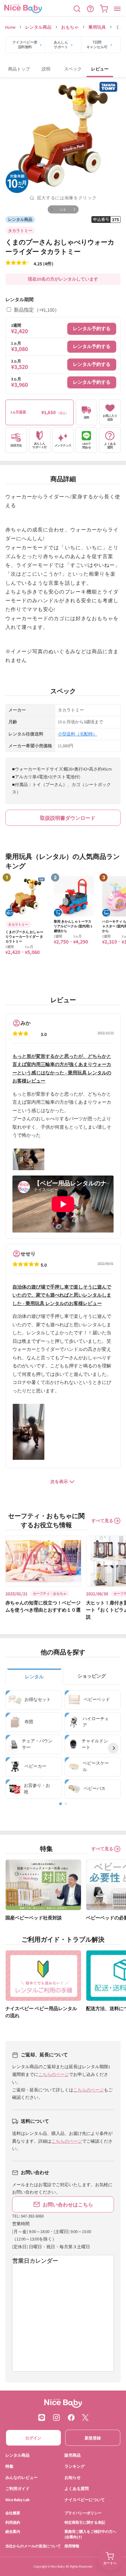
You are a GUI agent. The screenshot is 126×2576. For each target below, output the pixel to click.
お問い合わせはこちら (68, 2204)
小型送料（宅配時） (77, 734)
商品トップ (19, 69)
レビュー (100, 69)
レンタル (34, 1677)
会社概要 (13, 2513)
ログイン (33, 2438)
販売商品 (73, 2455)
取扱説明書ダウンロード (68, 818)
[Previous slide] (13, 1748)
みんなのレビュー (22, 2477)
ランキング (75, 2466)
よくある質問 (77, 2488)
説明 (46, 69)
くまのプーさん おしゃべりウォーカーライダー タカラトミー (24, 937)
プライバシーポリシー (83, 2513)
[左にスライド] (52, 209)
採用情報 (72, 2546)
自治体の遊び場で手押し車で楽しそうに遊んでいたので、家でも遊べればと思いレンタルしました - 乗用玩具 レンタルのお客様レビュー (62, 1295)
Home (10, 27)
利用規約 (13, 2522)
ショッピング (92, 1676)
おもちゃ (70, 27)
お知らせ (73, 2477)
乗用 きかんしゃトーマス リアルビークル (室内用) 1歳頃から (73, 926)
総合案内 (13, 2531)
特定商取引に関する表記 (85, 2522)
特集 (9, 2466)
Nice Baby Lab (17, 2499)
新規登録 (93, 2438)
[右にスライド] (75, 209)
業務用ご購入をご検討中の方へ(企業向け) (90, 2534)
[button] (77, 9)
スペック (73, 69)
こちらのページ (54, 2074)
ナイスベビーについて (85, 2499)
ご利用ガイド (17, 2488)
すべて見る (102, 1521)
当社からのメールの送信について (33, 2546)
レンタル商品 (38, 27)
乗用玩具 (97, 27)
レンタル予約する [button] (92, 328)
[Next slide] (113, 1748)
